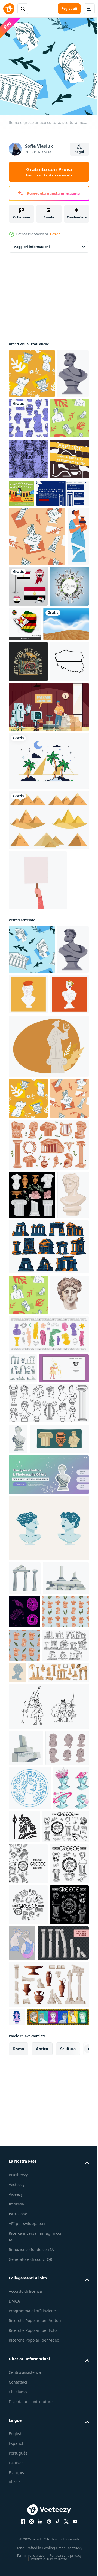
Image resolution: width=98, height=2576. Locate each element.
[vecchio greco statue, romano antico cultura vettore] (24, 1517)
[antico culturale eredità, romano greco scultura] (32, 369)
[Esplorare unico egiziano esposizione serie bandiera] (28, 544)
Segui (79, 152)
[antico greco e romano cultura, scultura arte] (28, 462)
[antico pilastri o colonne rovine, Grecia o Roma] (32, 2036)
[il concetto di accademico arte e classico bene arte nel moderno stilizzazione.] (24, 2070)
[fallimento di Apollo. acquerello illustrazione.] (28, 1658)
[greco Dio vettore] (34, 1762)
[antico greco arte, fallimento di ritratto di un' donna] (30, 2349)
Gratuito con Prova (49, 172)
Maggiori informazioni (32, 243)
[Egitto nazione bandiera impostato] (52, 671)
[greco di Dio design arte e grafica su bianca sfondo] (62, 2387)
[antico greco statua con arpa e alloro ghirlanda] (48, 1279)
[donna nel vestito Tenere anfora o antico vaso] (19, 680)
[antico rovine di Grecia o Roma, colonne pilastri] (26, 2273)
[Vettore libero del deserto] (48, 946)
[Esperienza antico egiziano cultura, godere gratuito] (63, 537)
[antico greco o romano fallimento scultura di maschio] (24, 418)
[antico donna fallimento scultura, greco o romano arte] (18, 1832)
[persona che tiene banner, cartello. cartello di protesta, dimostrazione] (38, 1065)
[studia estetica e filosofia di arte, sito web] (48, 1899)
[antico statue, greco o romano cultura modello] (37, 622)
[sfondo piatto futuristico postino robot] (48, 892)
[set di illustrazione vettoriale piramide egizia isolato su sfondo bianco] (48, 1005)
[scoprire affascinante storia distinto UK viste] (35, 578)
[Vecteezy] (9, 9)
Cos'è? (55, 234)
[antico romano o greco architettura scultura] (23, 1732)
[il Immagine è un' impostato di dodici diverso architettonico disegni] (48, 1569)
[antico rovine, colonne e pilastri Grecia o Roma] (25, 2002)
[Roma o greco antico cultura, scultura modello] (32, 1134)
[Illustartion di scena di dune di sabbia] (31, 767)
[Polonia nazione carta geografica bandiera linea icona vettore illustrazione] (28, 846)
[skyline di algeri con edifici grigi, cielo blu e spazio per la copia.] (28, 730)
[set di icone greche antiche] (32, 1469)
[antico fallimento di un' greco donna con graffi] (66, 2163)
